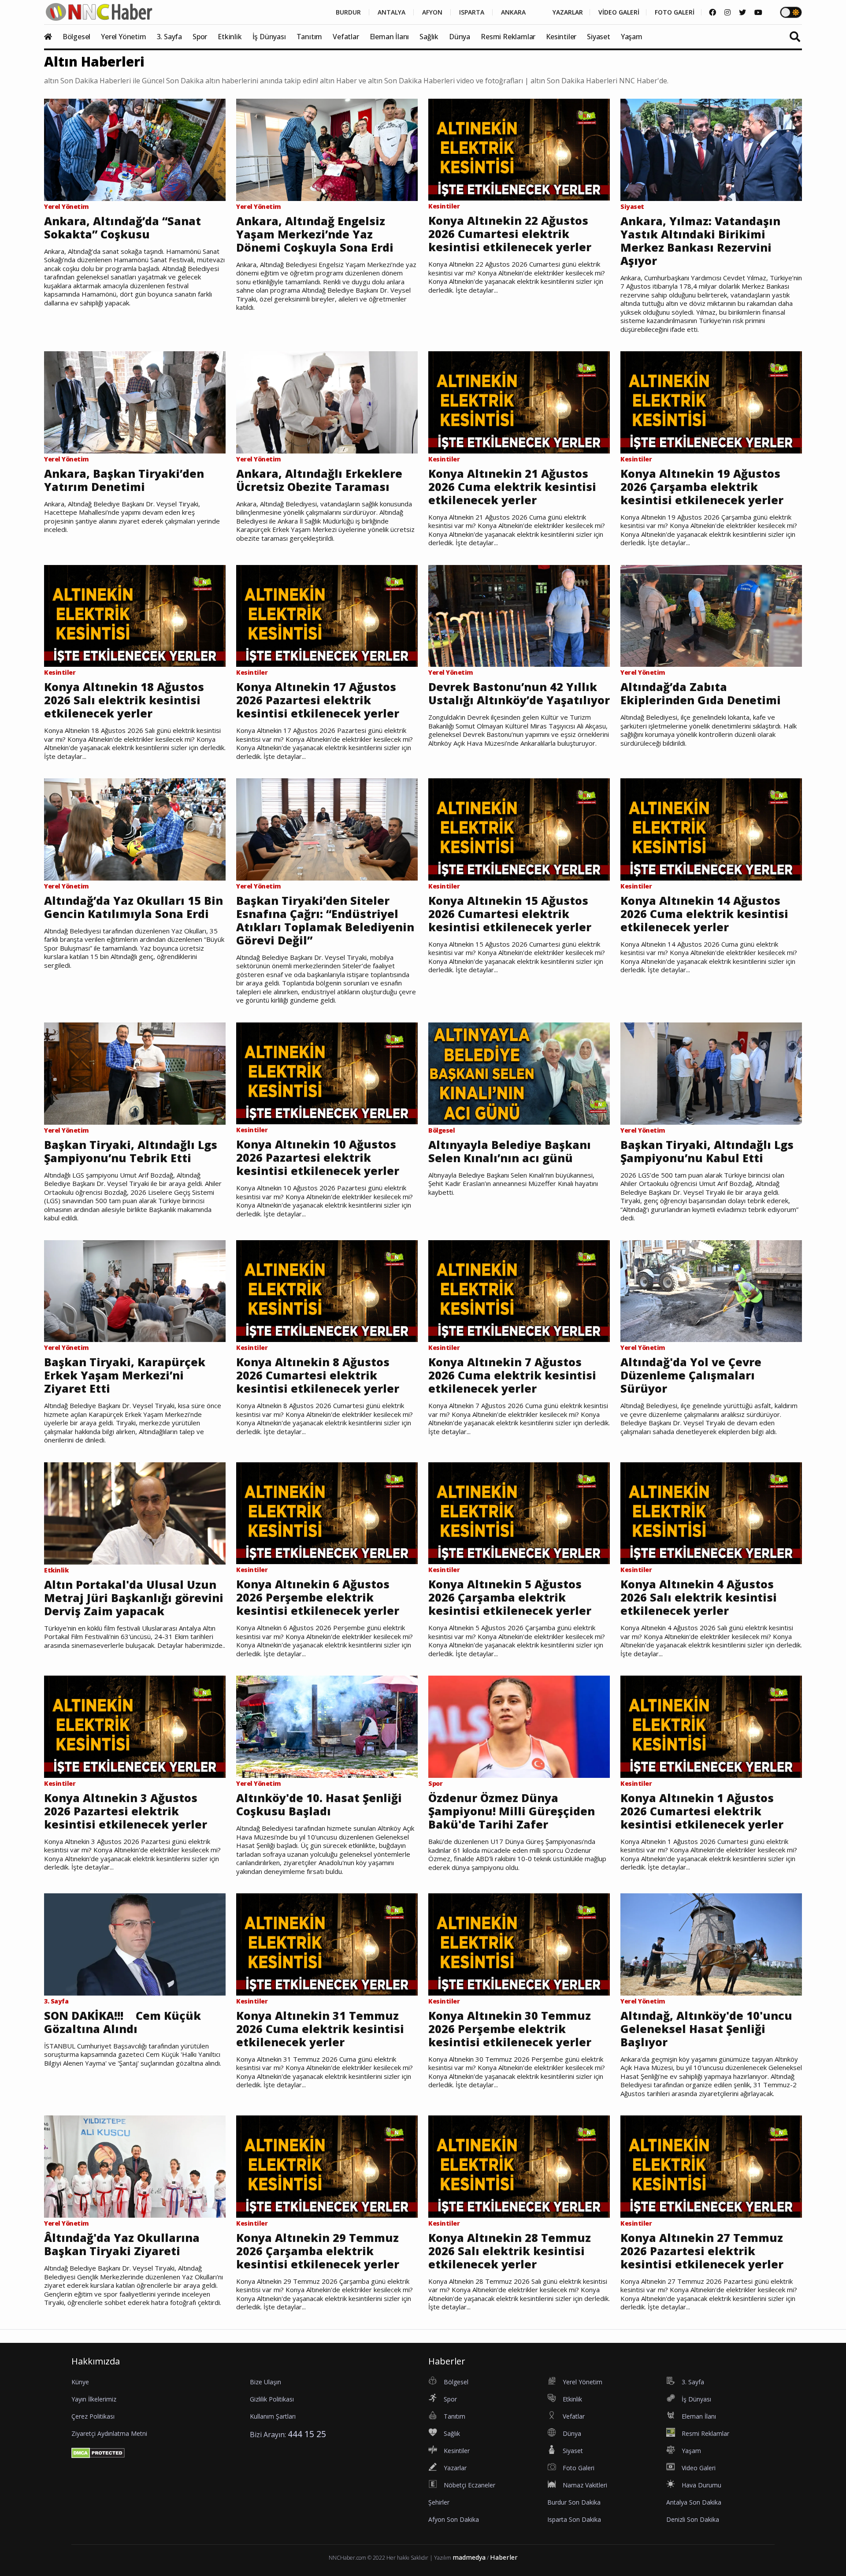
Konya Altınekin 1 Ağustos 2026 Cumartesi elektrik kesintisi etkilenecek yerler (702, 1811)
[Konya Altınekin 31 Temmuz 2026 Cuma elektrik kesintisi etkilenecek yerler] (327, 1944)
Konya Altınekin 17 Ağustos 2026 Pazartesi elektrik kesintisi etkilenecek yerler (318, 700)
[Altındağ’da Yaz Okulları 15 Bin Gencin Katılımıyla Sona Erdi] (135, 829)
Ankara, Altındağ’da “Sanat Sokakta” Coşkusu (122, 227)
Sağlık (429, 37)
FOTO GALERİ (675, 12)
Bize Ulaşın (265, 2382)
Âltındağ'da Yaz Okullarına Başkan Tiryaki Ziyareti (122, 2244)
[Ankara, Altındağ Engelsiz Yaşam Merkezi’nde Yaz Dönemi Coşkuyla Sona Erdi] (327, 149)
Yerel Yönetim (123, 37)
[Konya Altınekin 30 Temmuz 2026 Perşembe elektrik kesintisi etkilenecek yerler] (519, 1944)
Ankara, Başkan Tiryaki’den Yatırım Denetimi (124, 480)
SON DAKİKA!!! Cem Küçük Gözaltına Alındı (122, 2022)
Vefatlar (346, 37)
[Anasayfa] (52, 37)
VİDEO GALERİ (619, 12)
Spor (200, 37)
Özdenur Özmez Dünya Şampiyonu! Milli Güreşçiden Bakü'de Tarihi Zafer (512, 1811)
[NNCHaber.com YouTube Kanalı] (758, 12)
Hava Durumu (701, 2485)
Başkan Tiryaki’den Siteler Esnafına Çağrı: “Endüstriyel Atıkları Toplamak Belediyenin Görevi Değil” (325, 920)
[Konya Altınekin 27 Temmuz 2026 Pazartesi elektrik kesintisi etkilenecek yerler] (711, 2166)
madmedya (469, 2557)
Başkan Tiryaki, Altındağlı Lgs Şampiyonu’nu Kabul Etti (707, 1151)
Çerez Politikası (93, 2416)
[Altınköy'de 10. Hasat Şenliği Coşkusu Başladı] (327, 1726)
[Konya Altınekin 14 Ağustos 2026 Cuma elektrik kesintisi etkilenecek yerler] (711, 829)
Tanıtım (310, 37)
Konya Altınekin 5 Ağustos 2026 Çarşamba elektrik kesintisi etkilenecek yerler (510, 1597)
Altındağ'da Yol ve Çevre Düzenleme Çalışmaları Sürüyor (691, 1375)
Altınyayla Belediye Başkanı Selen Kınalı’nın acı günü (510, 1151)
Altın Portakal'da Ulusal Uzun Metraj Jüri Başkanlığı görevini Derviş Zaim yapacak (134, 1598)
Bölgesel (76, 37)
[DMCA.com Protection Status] (98, 2453)
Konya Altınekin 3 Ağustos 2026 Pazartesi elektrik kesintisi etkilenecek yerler (126, 1811)
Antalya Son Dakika (694, 2502)
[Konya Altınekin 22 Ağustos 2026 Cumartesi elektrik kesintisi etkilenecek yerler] (519, 149)
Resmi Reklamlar (508, 37)
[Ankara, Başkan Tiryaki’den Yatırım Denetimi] (135, 401)
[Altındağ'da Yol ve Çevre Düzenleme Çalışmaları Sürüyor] (711, 1290)
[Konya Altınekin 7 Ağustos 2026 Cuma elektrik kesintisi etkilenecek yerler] (519, 1290)
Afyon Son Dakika (454, 2519)
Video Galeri (699, 2468)
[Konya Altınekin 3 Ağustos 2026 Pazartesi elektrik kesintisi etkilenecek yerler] (135, 1726)
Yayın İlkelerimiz (94, 2399)
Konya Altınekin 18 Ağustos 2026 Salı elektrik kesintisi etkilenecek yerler (124, 700)
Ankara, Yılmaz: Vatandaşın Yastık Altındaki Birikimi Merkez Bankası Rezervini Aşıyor (700, 241)
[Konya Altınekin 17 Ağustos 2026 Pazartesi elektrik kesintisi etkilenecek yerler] (327, 615)
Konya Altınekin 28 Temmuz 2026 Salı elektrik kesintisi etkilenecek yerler (510, 2251)
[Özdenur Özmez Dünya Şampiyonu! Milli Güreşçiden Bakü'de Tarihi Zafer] (519, 1726)
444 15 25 (307, 2434)
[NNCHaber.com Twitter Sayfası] (742, 12)
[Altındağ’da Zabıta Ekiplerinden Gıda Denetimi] (711, 615)
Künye (80, 2382)
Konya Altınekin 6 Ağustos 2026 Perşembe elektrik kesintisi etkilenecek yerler (318, 1597)
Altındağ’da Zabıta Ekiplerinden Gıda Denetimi (701, 693)
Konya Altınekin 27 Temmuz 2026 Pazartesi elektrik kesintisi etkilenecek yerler (702, 2251)
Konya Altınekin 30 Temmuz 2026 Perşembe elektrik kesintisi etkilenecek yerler (510, 2029)
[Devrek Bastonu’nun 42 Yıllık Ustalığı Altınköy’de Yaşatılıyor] (519, 615)
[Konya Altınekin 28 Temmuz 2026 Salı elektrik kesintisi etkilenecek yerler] (519, 2166)
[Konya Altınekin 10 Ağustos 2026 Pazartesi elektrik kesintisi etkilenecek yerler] (327, 1073)
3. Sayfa (169, 37)
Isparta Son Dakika (574, 2519)
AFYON (432, 12)
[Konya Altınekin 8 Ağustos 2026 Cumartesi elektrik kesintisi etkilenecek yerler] (327, 1290)
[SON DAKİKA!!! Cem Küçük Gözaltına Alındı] (135, 1944)
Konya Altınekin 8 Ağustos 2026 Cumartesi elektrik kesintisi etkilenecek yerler (318, 1375)
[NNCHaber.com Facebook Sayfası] (712, 12)
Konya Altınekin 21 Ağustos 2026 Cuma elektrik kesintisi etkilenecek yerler (512, 487)
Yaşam (632, 37)
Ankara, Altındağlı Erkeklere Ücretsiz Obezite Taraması (319, 480)
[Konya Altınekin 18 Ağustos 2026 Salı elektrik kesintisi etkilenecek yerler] (135, 615)
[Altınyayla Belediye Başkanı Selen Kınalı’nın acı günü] (519, 1073)
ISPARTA (472, 12)
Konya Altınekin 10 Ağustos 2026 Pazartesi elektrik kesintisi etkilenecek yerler (318, 1157)
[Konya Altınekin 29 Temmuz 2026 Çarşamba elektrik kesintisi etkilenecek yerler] (327, 2166)
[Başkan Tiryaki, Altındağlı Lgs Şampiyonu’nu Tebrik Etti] (135, 1073)
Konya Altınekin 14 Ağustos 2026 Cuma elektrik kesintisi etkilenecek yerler (704, 914)
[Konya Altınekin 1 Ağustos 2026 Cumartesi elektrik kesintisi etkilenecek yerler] (711, 1726)
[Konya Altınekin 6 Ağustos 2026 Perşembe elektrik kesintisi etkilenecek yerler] (327, 1513)
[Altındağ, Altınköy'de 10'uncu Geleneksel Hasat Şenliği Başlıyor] (711, 1944)
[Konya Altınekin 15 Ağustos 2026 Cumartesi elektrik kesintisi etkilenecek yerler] (519, 829)
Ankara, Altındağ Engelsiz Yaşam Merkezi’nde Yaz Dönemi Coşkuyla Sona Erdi (315, 234)
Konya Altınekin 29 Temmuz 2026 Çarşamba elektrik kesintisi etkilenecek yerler (318, 2251)
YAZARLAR (568, 12)
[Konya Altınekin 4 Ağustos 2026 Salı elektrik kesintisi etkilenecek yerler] (711, 1513)
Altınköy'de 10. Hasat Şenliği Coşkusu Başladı (319, 1804)
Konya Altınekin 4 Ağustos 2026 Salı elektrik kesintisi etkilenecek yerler (699, 1597)
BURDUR (348, 12)
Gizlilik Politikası (272, 2399)
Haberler (504, 2557)
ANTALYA (391, 12)
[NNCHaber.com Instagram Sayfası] (727, 12)
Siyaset (599, 37)
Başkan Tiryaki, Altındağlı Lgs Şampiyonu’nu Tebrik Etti (131, 1151)
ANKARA (513, 12)
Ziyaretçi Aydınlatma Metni (109, 2433)
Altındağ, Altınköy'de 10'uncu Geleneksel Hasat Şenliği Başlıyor (706, 2029)
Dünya (460, 37)
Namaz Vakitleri (585, 2485)
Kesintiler (561, 37)
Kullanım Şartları (273, 2416)
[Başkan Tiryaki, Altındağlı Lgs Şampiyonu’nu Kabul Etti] (711, 1073)
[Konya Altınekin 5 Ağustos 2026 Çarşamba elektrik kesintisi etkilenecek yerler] (519, 1513)
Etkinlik (230, 37)
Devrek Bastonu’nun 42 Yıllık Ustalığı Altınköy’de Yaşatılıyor (519, 693)
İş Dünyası (269, 37)
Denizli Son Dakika (693, 2519)
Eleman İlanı (390, 37)
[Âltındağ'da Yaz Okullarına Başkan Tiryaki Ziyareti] (135, 2166)
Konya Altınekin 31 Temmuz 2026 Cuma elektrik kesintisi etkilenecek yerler (320, 2029)
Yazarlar (455, 2468)
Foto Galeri (579, 2468)
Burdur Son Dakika (574, 2502)
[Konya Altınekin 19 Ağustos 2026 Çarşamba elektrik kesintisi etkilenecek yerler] (711, 401)
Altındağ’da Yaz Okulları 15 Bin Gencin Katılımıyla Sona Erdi (134, 907)
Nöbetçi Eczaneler (469, 2485)
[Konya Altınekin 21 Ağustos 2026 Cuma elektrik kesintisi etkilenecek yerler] (519, 401)
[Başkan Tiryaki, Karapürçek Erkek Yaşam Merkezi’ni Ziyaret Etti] (135, 1290)
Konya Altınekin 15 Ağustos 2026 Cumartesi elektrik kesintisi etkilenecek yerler (510, 914)
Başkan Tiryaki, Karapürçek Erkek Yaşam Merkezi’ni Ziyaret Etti (125, 1375)
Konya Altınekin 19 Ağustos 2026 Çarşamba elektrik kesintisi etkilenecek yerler (702, 487)
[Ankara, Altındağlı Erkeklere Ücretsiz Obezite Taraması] (327, 401)
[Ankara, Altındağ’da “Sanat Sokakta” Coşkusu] (135, 149)
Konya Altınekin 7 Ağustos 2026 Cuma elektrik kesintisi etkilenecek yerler (512, 1375)
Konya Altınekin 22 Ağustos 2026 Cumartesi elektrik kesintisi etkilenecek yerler (510, 234)
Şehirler (439, 2502)
